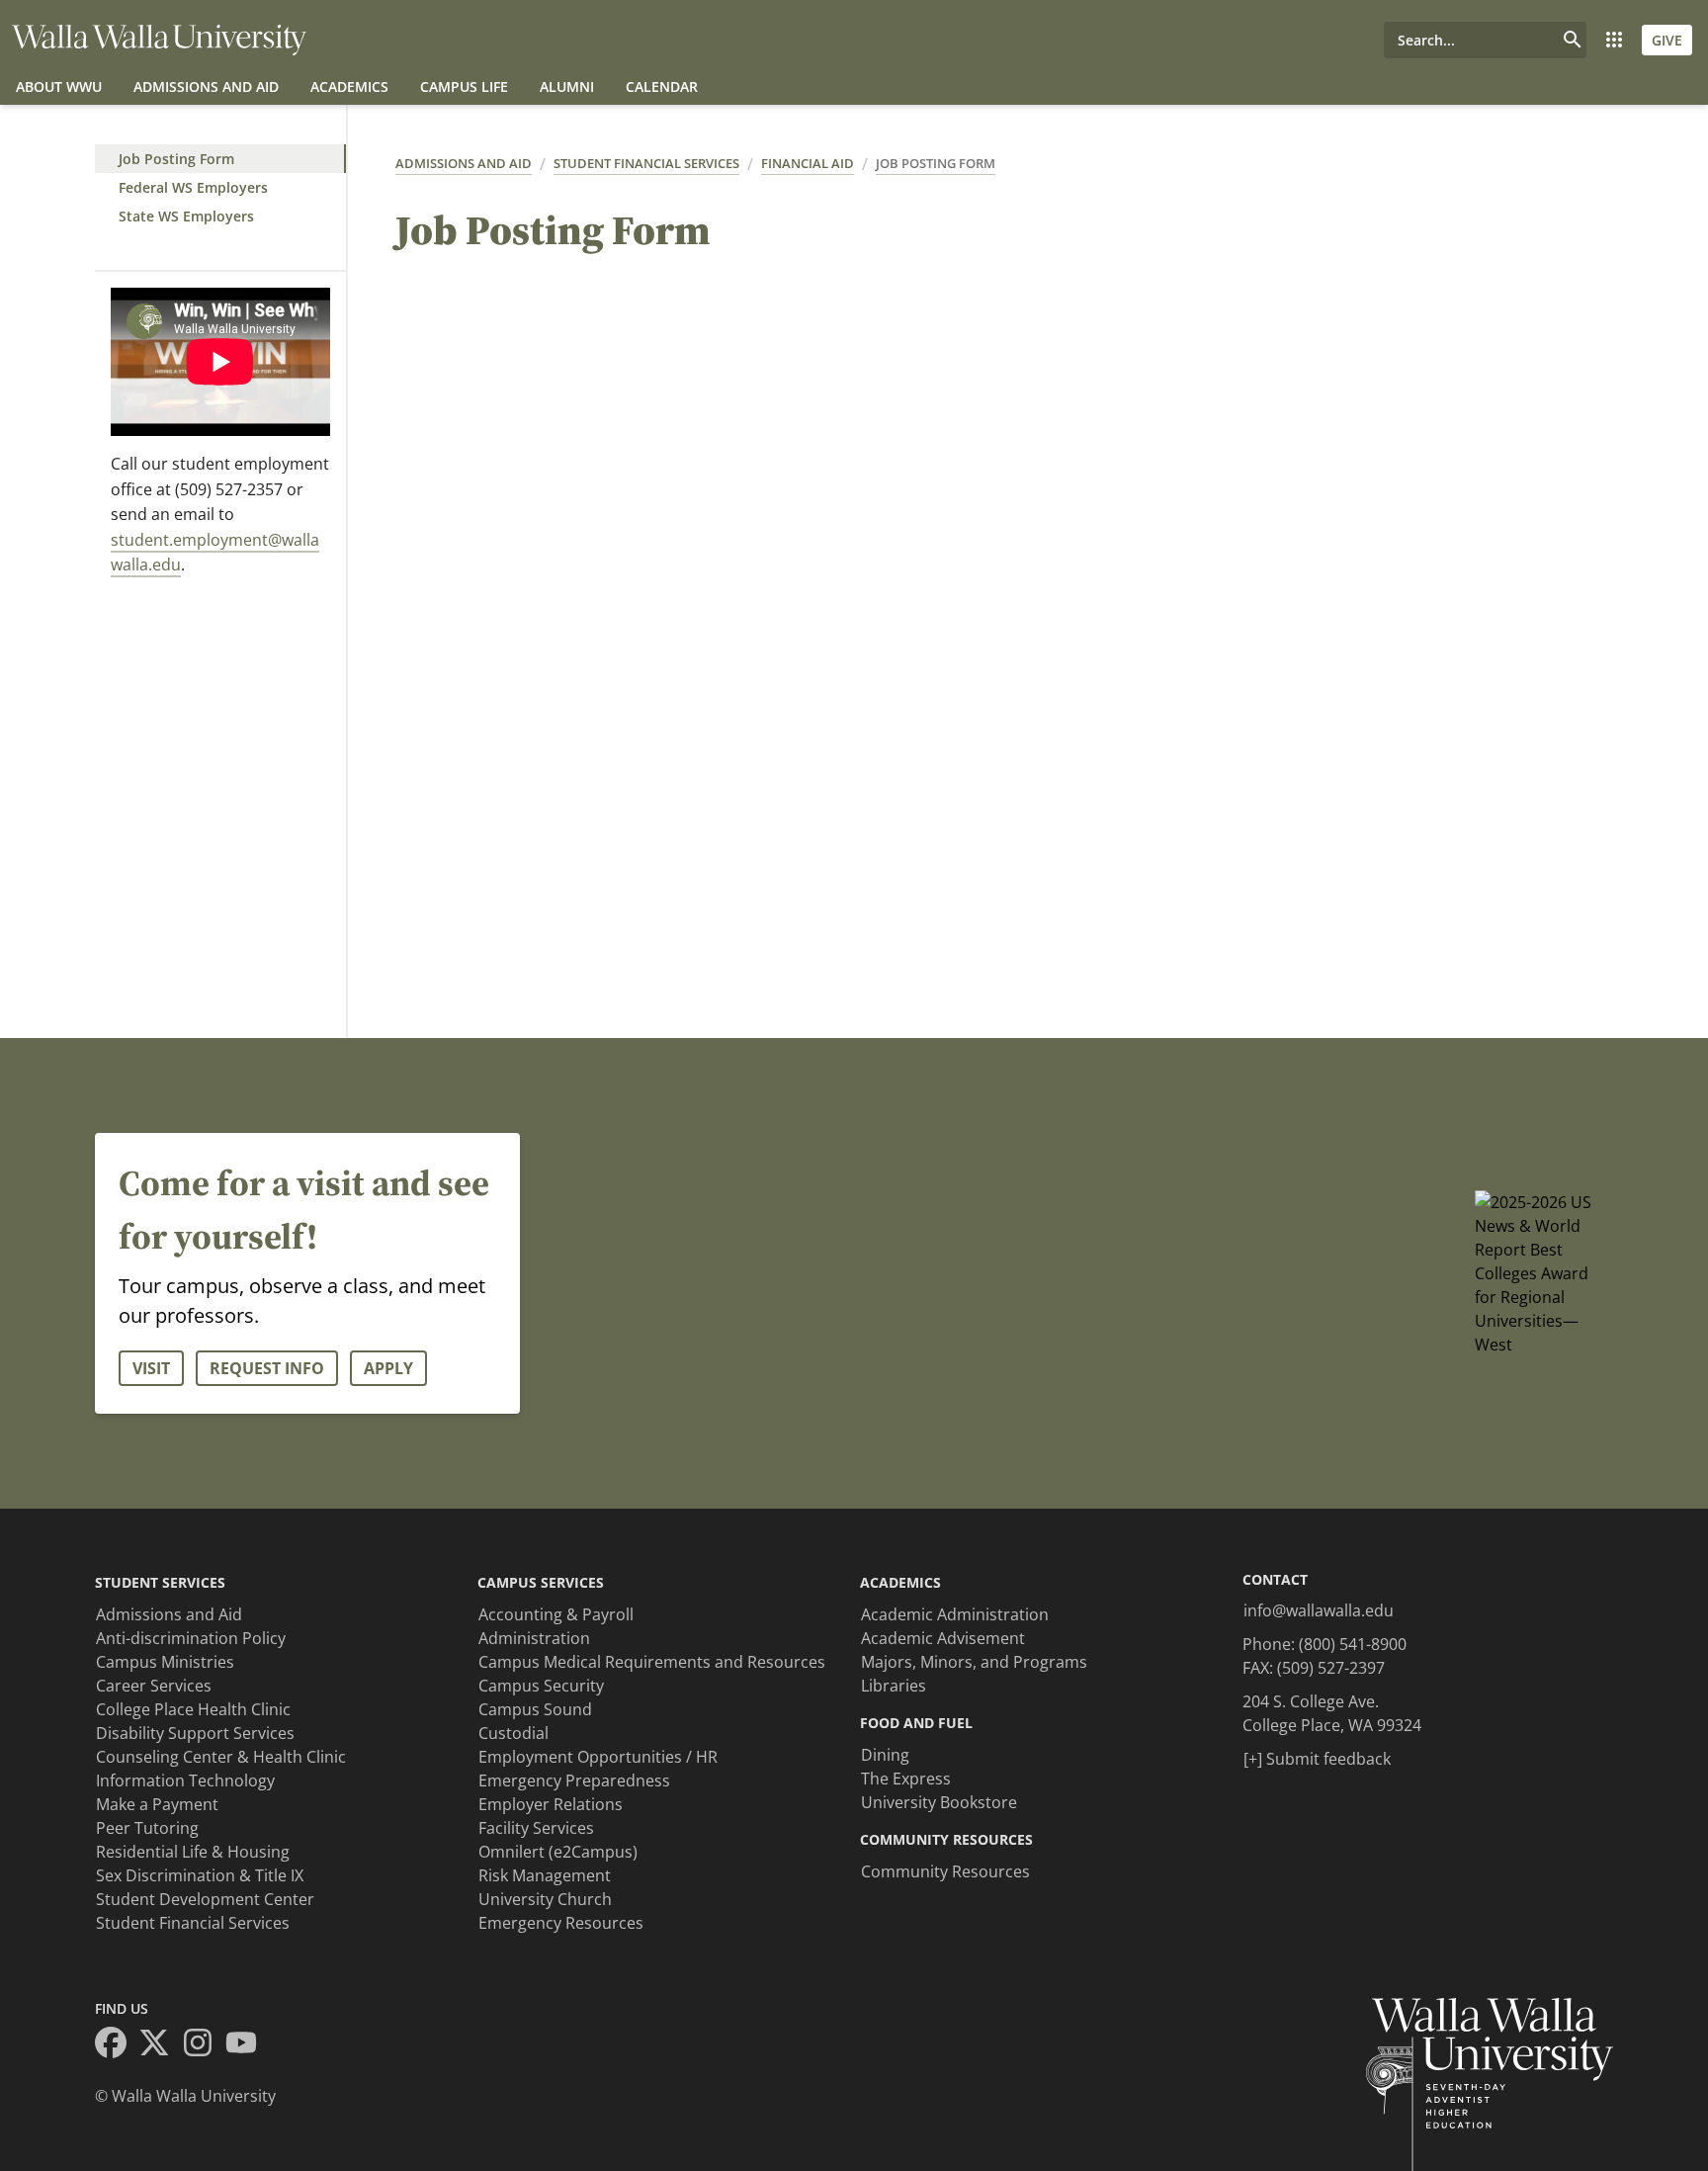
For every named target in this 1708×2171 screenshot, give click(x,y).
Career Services (154, 1686)
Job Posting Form (176, 159)
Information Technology (185, 1780)
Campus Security (541, 1686)
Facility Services (536, 1828)
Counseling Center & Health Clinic (221, 1757)
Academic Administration (955, 1614)
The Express (906, 1779)
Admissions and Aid (206, 87)
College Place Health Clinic (193, 1709)
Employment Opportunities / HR (598, 1757)
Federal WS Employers (193, 187)
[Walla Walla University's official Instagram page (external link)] (204, 2045)
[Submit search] (1573, 40)
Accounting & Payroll (556, 1614)
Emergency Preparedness (574, 1780)
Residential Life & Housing (193, 1852)
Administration (534, 1638)
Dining (885, 1755)
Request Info (267, 1368)
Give (1667, 40)
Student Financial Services (646, 163)
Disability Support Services (195, 1733)
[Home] (159, 40)
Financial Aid (808, 163)
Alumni (567, 87)
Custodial (513, 1733)
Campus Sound (535, 1709)
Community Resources (945, 1871)
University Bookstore (939, 1802)
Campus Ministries (165, 1662)
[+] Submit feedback (1317, 1759)
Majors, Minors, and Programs (974, 1662)
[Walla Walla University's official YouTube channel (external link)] (247, 2045)
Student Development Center (205, 1899)
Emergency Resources (561, 1923)
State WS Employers (186, 216)
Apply (388, 1368)
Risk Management (545, 1875)
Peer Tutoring (147, 1828)
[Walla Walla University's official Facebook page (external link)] (117, 2045)
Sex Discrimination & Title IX (200, 1875)
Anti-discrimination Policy (191, 1638)
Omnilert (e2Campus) (558, 1852)
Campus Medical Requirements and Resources (652, 1662)
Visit (151, 1368)
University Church (545, 1899)
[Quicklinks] (1614, 40)
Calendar (662, 87)
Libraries (894, 1686)
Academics (349, 87)
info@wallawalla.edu (1319, 1610)
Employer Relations (551, 1804)
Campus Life (464, 87)
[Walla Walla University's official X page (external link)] (160, 2045)
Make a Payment (157, 1804)
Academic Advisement (943, 1638)
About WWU (59, 87)
